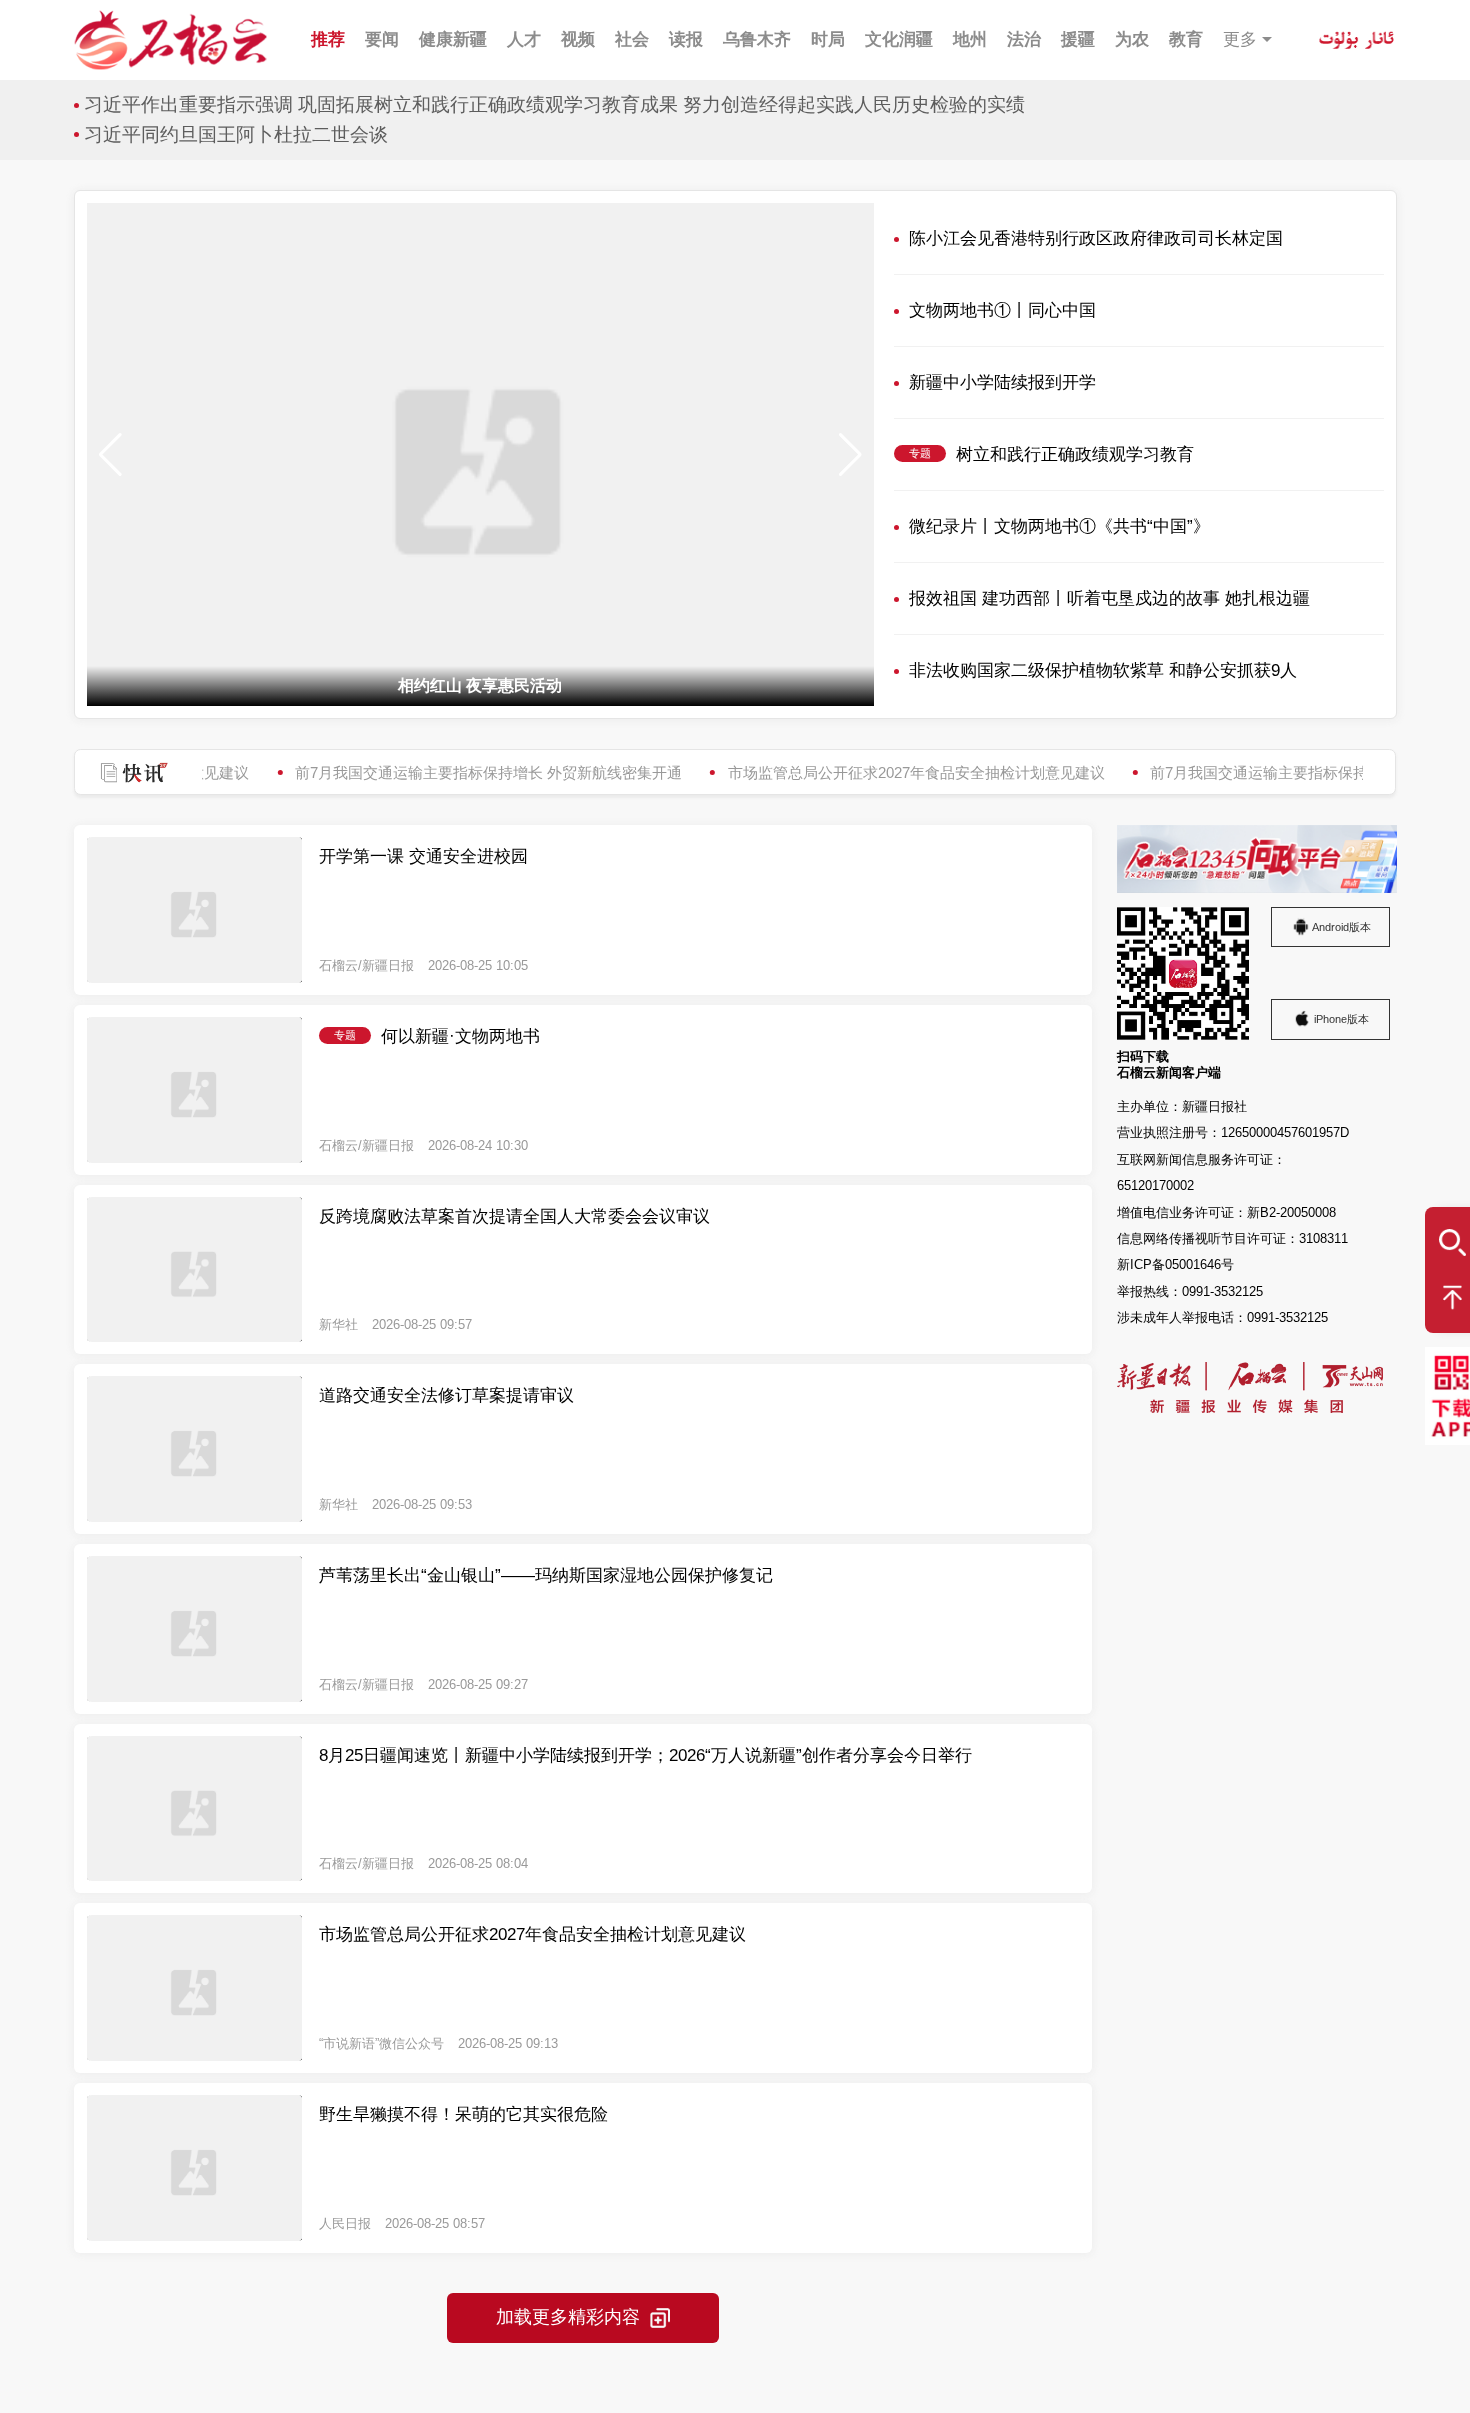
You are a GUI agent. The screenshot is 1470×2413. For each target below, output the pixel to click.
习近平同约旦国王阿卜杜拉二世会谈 (236, 134)
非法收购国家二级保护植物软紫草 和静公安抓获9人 (1103, 670)
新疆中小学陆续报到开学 (1002, 382)
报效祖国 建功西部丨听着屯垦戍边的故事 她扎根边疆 (1109, 598)
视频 (578, 39)
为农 (1132, 39)
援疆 (1078, 39)
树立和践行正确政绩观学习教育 (1075, 454)
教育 (1186, 39)
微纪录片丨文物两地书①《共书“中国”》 (1059, 526)
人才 (524, 39)
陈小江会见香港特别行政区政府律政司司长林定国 (1096, 238)
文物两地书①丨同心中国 (1002, 310)
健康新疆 (453, 39)
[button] (850, 455)
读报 (686, 39)
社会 (632, 39)
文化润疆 (899, 39)
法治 (1024, 39)
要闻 (382, 39)
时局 (828, 39)
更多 (1240, 39)
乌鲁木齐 (757, 39)
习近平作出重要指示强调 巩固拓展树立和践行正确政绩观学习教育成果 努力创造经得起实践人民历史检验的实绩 (554, 104)
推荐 (328, 39)
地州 (970, 39)
